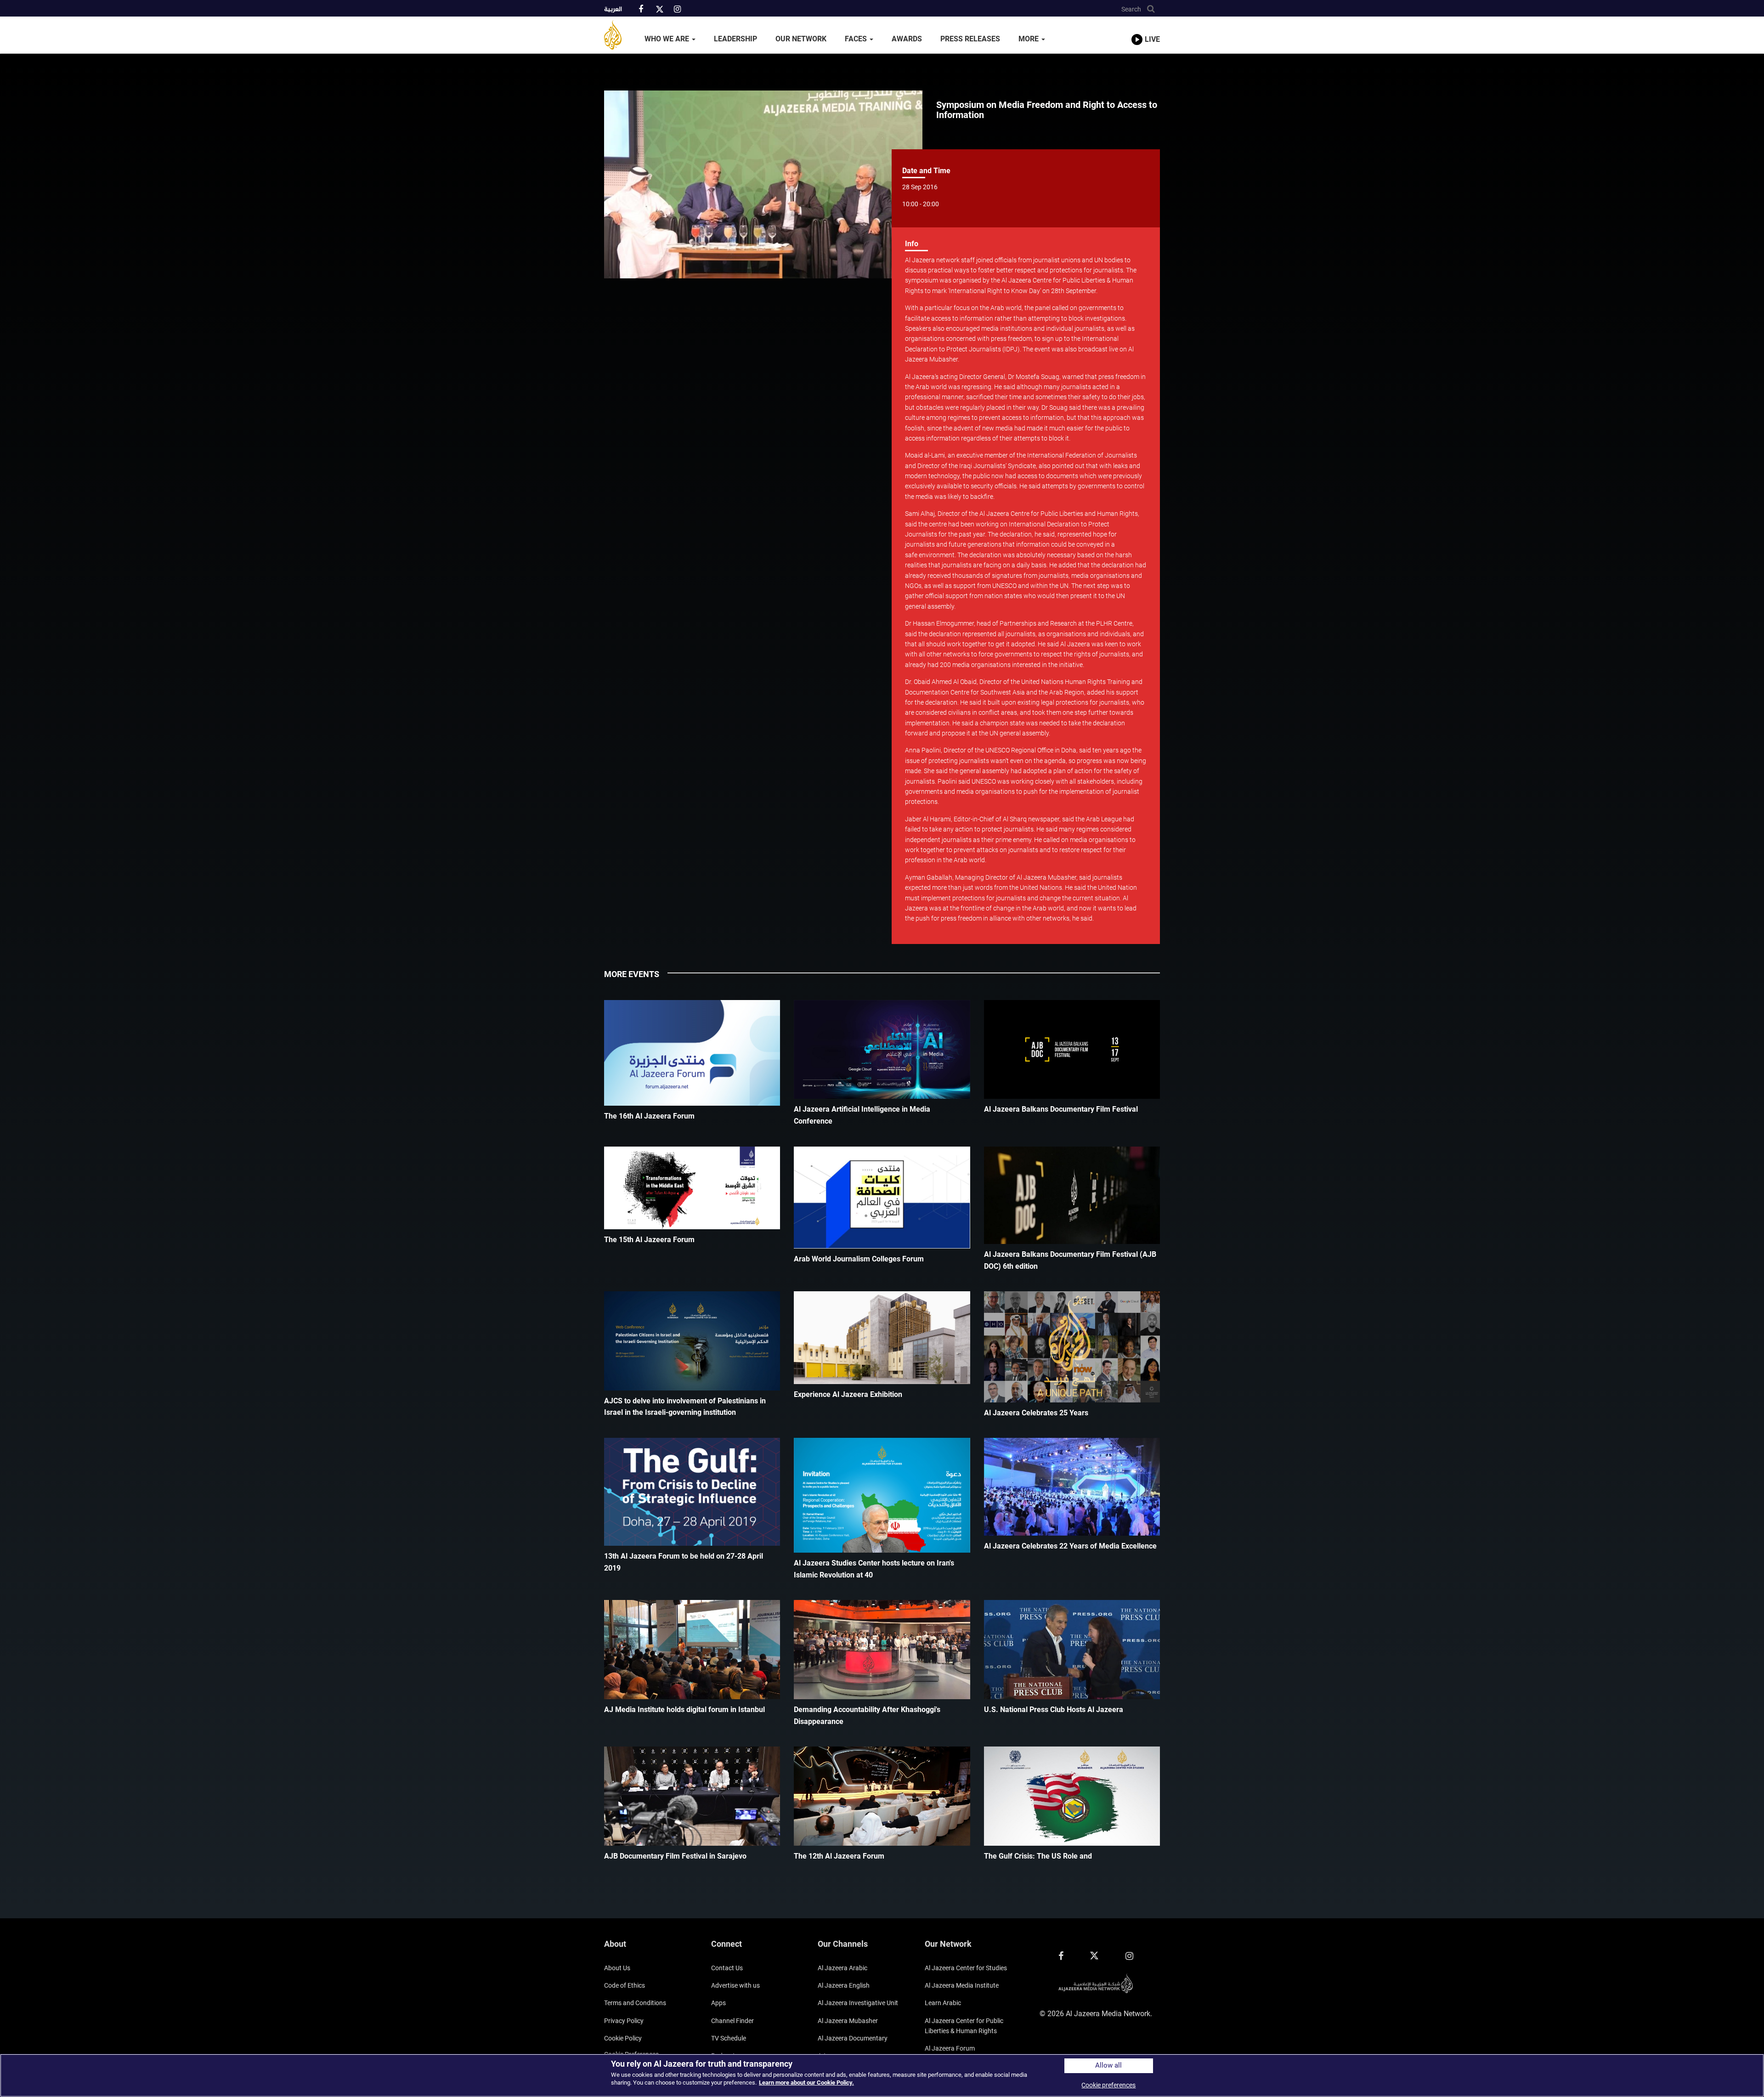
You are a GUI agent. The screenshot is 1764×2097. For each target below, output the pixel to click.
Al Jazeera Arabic (842, 1968)
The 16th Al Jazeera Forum (649, 1116)
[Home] (620, 35)
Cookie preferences (1108, 2085)
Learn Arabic (943, 2003)
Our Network (801, 39)
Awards (907, 39)
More (1029, 39)
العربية (613, 10)
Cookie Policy (623, 2038)
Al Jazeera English (844, 1985)
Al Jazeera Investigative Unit (858, 2003)
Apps (718, 2003)
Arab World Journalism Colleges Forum (859, 1259)
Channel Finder (732, 2021)
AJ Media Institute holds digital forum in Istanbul (684, 1710)
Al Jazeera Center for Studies (966, 1968)
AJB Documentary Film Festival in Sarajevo (675, 1856)
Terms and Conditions (635, 2003)
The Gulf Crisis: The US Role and (1038, 1856)
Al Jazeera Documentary (853, 2038)
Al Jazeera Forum (950, 2048)
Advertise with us (735, 1985)
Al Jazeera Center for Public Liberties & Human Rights (964, 2026)
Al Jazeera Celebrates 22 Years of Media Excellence (1070, 1546)
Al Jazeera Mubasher (848, 2021)
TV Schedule (729, 2038)
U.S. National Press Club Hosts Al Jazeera (1054, 1710)
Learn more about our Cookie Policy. (806, 2083)
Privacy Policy (624, 2021)
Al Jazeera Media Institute (962, 1985)
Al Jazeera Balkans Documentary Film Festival (1061, 1109)
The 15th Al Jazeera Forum (649, 1240)
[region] (882, 2075)
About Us (617, 1968)
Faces (857, 39)
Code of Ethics (625, 1985)
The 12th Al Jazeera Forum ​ (840, 1856)
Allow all (1108, 2066)
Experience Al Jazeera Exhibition (848, 1394)
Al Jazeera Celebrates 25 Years (1036, 1413)
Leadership (735, 39)
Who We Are (668, 39)
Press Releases (970, 39)
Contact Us (727, 1968)
